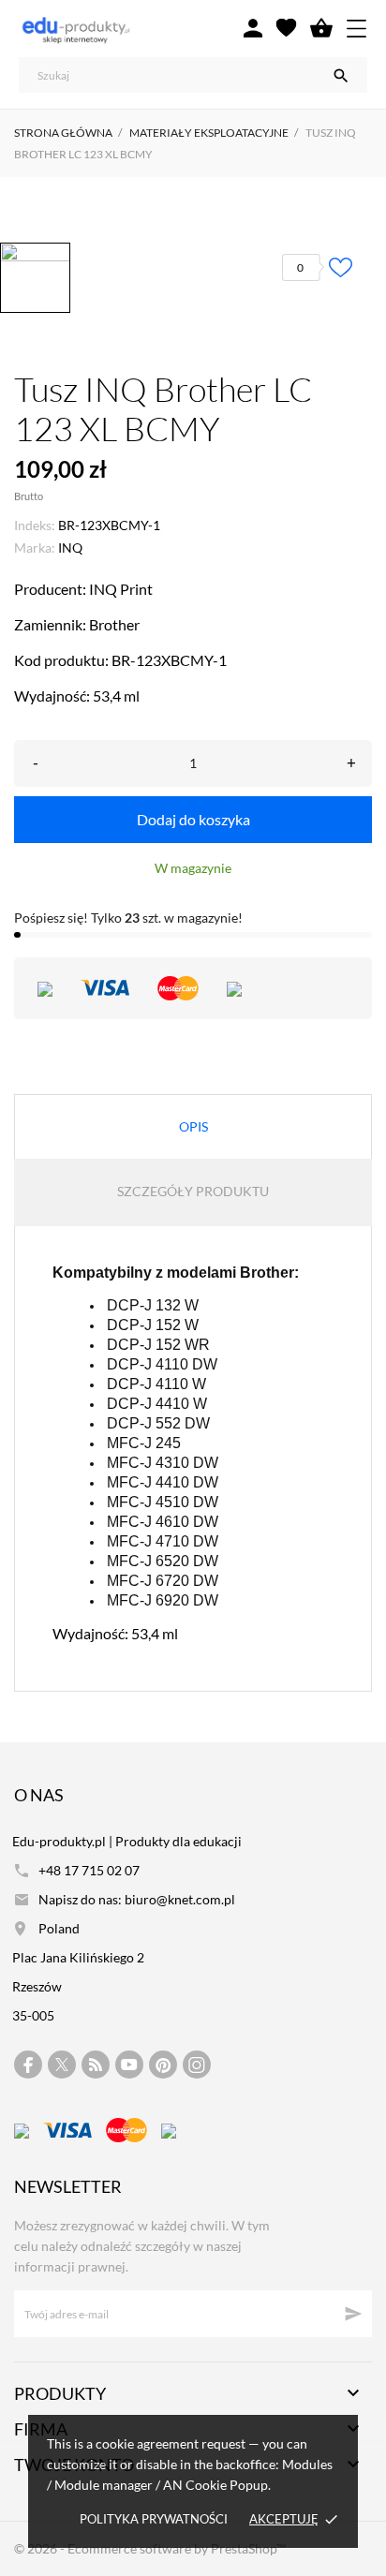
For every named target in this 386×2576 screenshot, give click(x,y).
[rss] (96, 2065)
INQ (70, 548)
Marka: (35, 548)
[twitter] (62, 2065)
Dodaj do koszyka (193, 819)
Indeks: (35, 525)
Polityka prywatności (154, 2519)
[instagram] (197, 2065)
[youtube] (129, 2065)
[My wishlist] (286, 28)
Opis (193, 1126)
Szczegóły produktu (193, 1191)
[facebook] (29, 2065)
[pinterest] (163, 2065)
